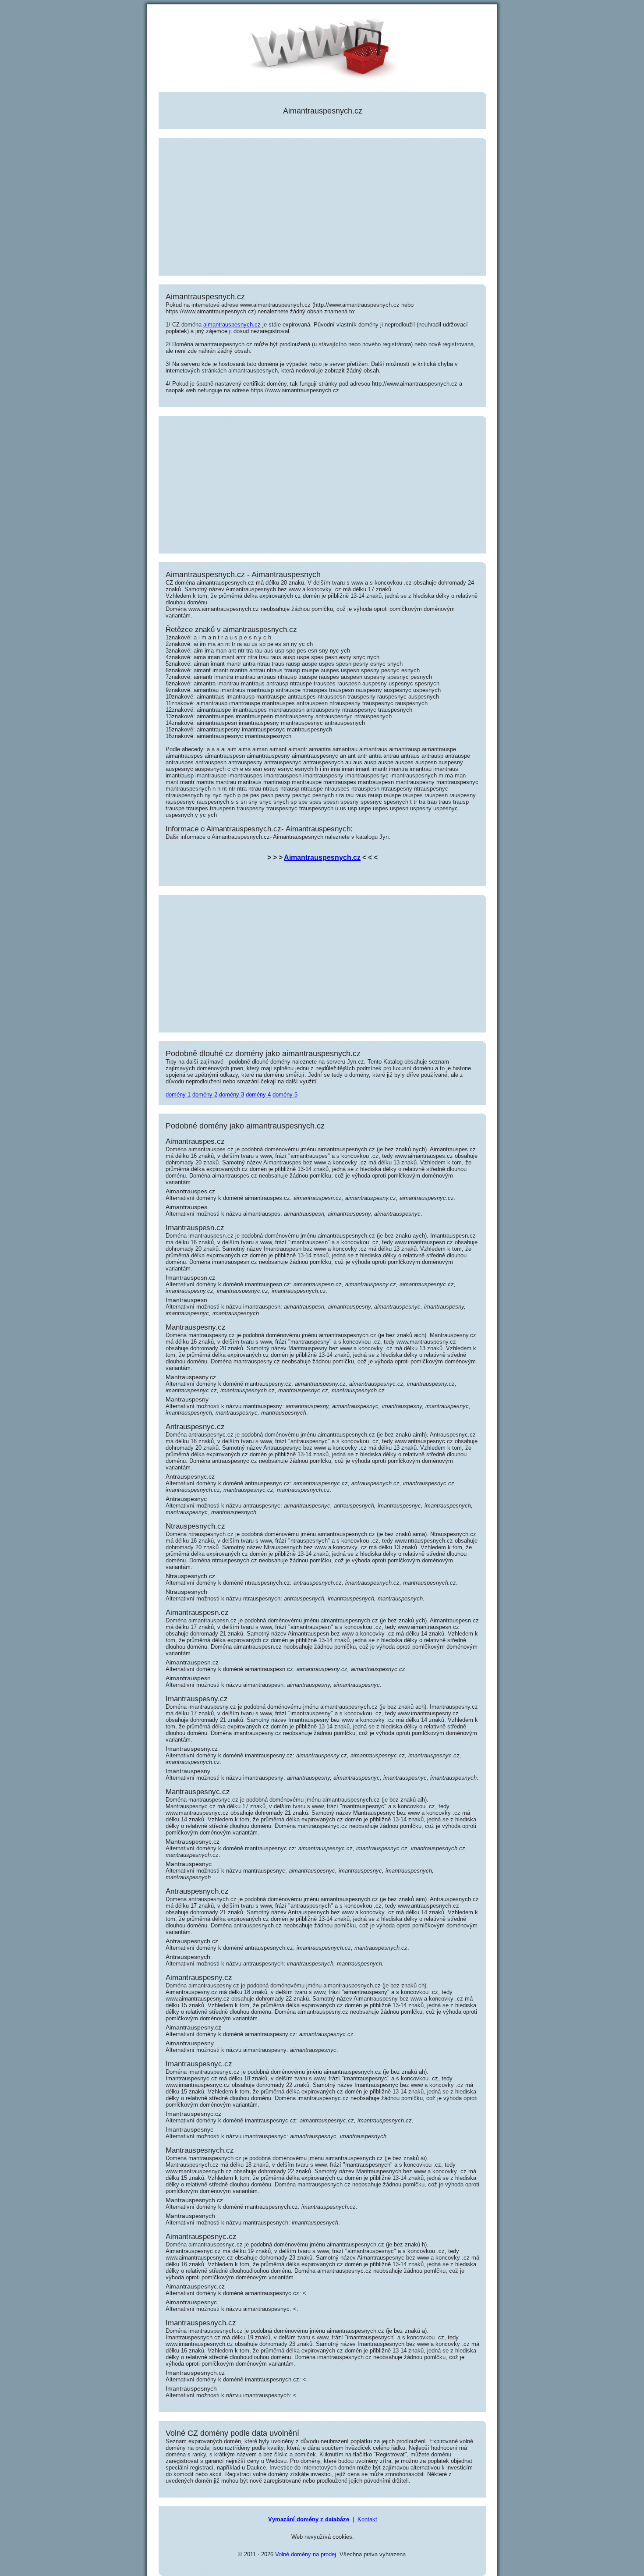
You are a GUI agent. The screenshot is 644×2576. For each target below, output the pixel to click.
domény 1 (178, 1095)
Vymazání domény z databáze (309, 2519)
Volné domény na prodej (306, 2554)
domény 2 (205, 1095)
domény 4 (258, 1095)
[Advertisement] (322, 207)
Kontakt (367, 2519)
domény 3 (232, 1095)
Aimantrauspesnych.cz (322, 857)
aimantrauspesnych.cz (232, 325)
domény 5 (285, 1095)
